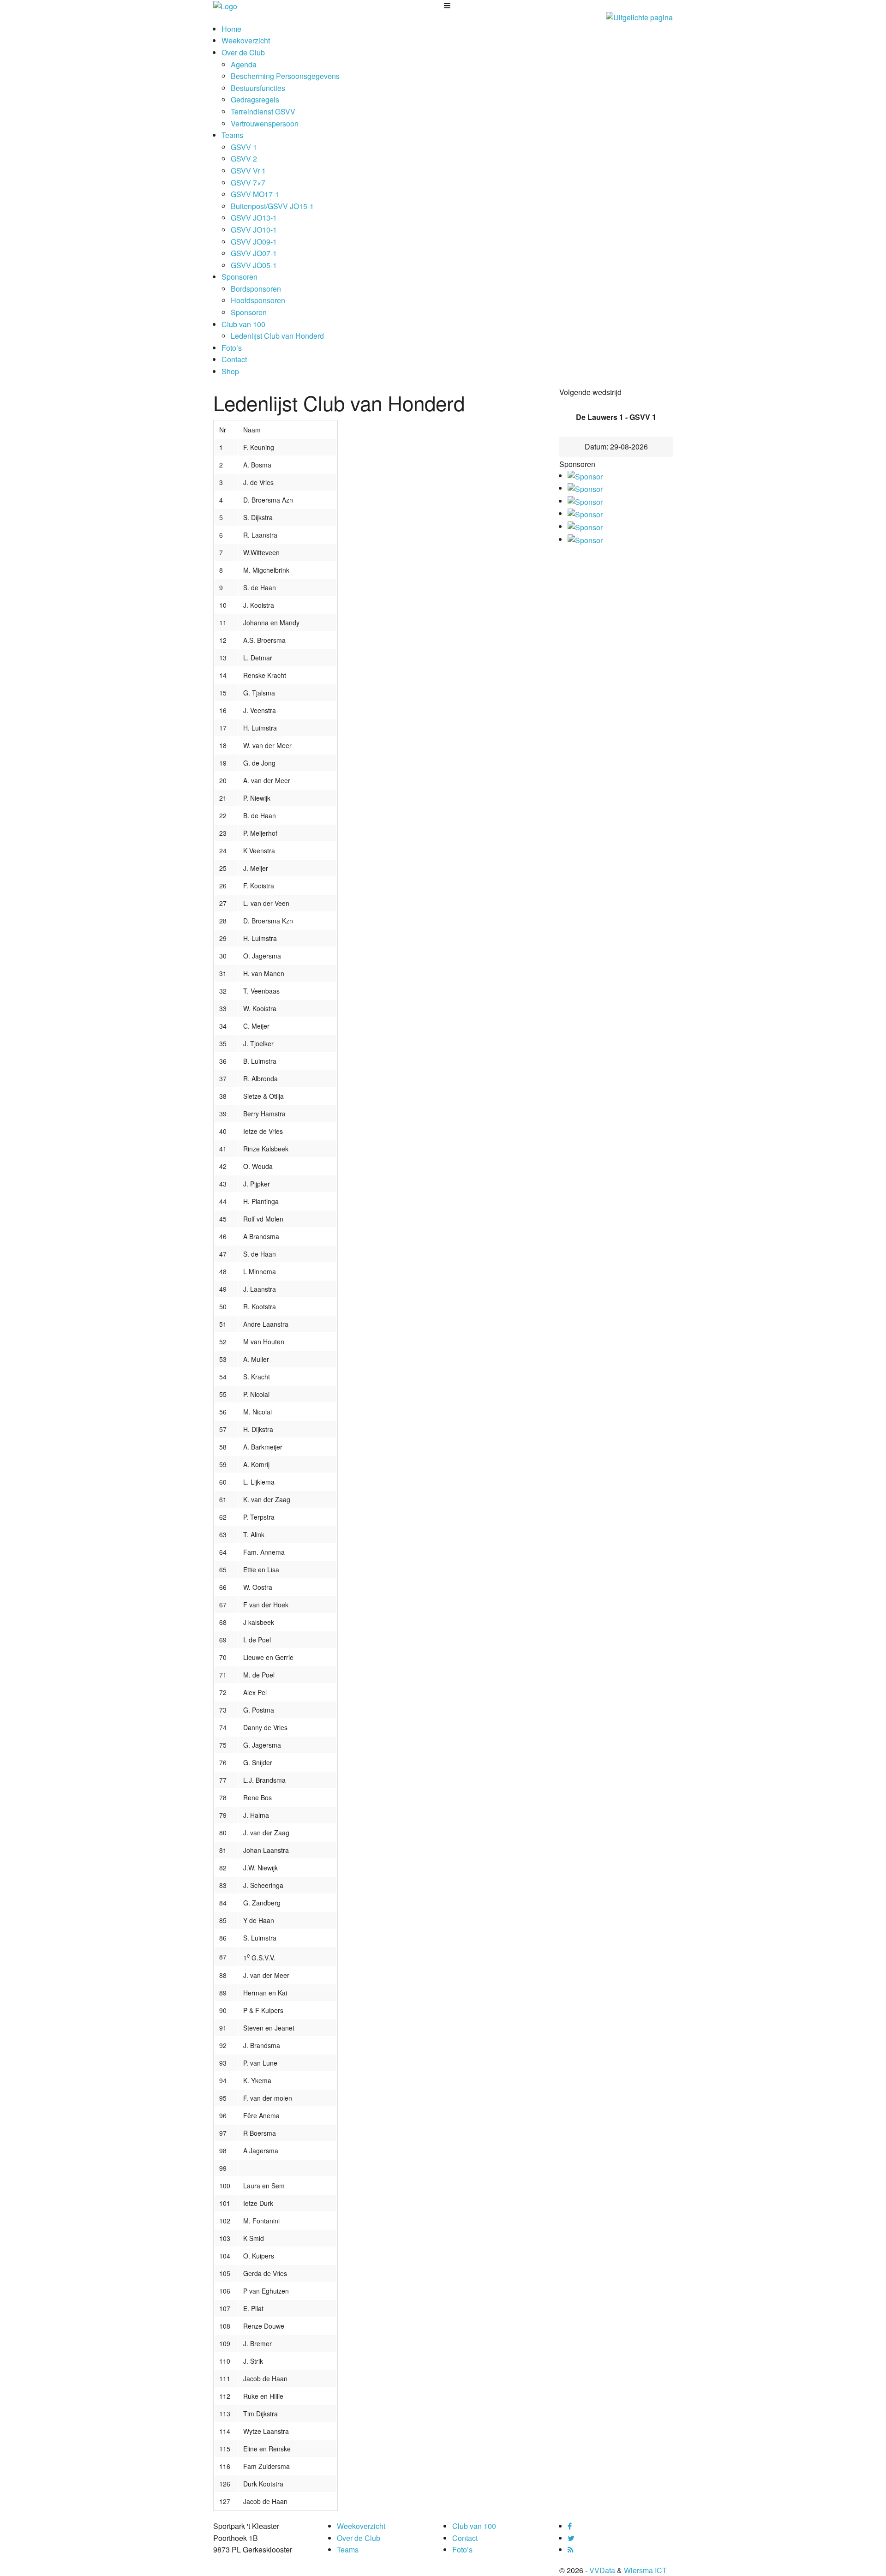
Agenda (244, 64)
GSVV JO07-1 (254, 253)
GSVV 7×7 (248, 183)
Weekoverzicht (246, 40)
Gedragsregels (255, 99)
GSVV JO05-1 (254, 265)
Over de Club (243, 52)
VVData (602, 2570)
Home (231, 29)
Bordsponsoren (256, 289)
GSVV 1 (244, 147)
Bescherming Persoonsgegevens (285, 76)
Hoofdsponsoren (258, 300)
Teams (232, 135)
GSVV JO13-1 (254, 218)
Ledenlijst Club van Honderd (277, 336)
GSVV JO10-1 (254, 230)
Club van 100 (243, 324)
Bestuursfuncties (258, 88)
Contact (234, 359)
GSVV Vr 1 (248, 171)
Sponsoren (239, 277)
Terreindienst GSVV (263, 111)
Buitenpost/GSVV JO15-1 (272, 206)
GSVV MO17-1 (255, 194)
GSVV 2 (244, 159)
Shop (230, 371)
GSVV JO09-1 (254, 242)
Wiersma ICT (645, 2570)
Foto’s (232, 348)
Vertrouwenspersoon (265, 123)
